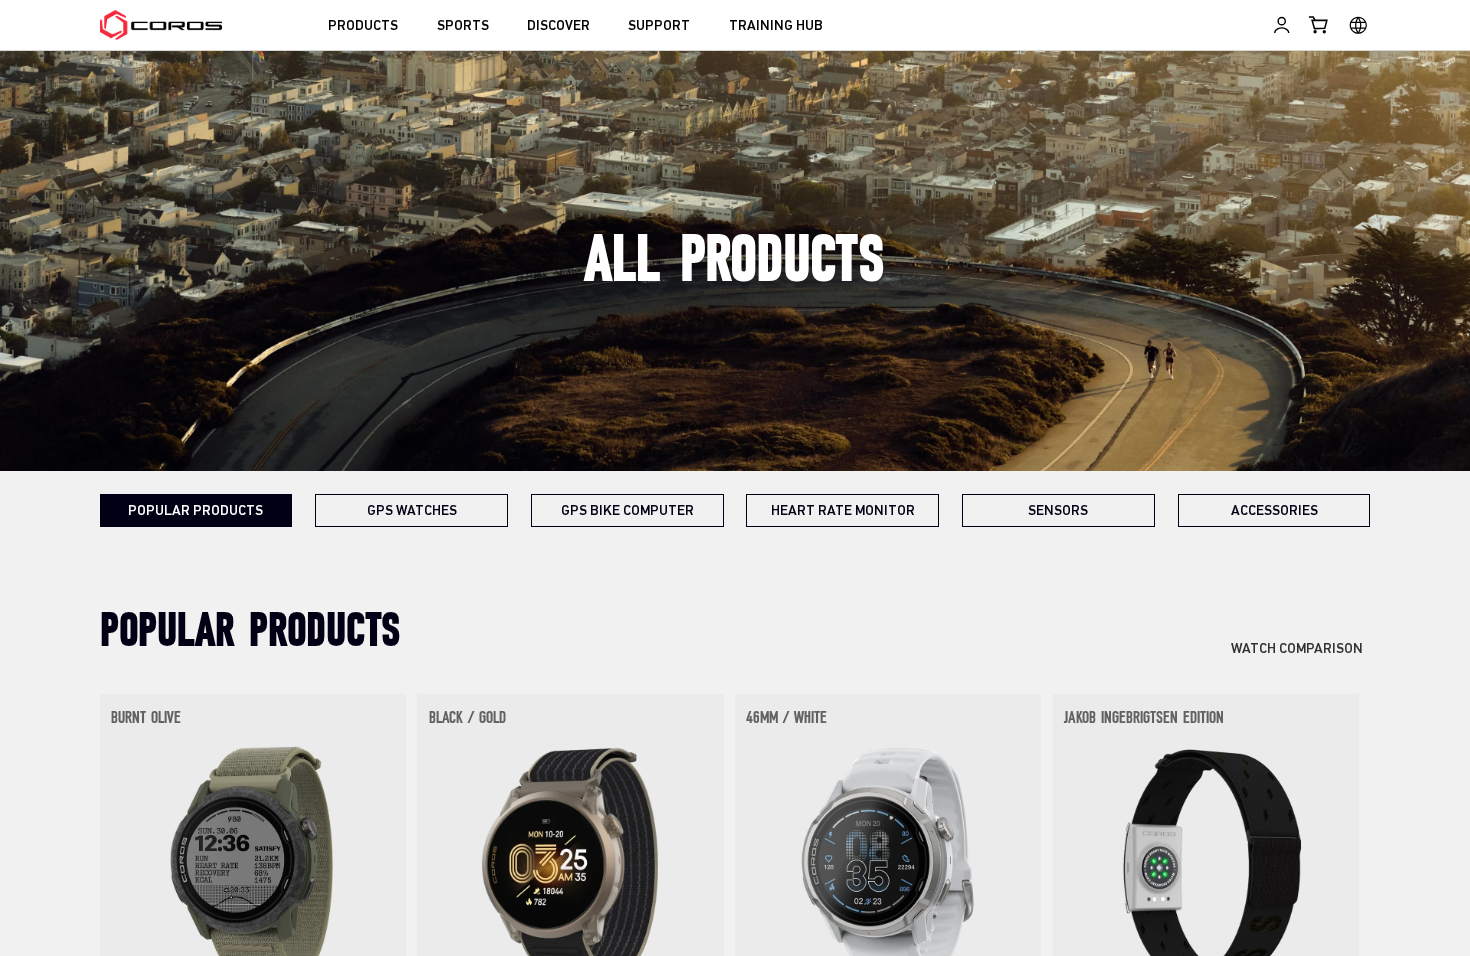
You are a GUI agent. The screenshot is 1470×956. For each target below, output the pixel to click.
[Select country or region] (1358, 25)
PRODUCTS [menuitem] (363, 26)
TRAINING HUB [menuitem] (776, 26)
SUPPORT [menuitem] (659, 26)
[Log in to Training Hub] (1281, 25)
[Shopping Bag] (1319, 25)
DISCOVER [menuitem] (558, 26)
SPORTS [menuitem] (463, 26)
